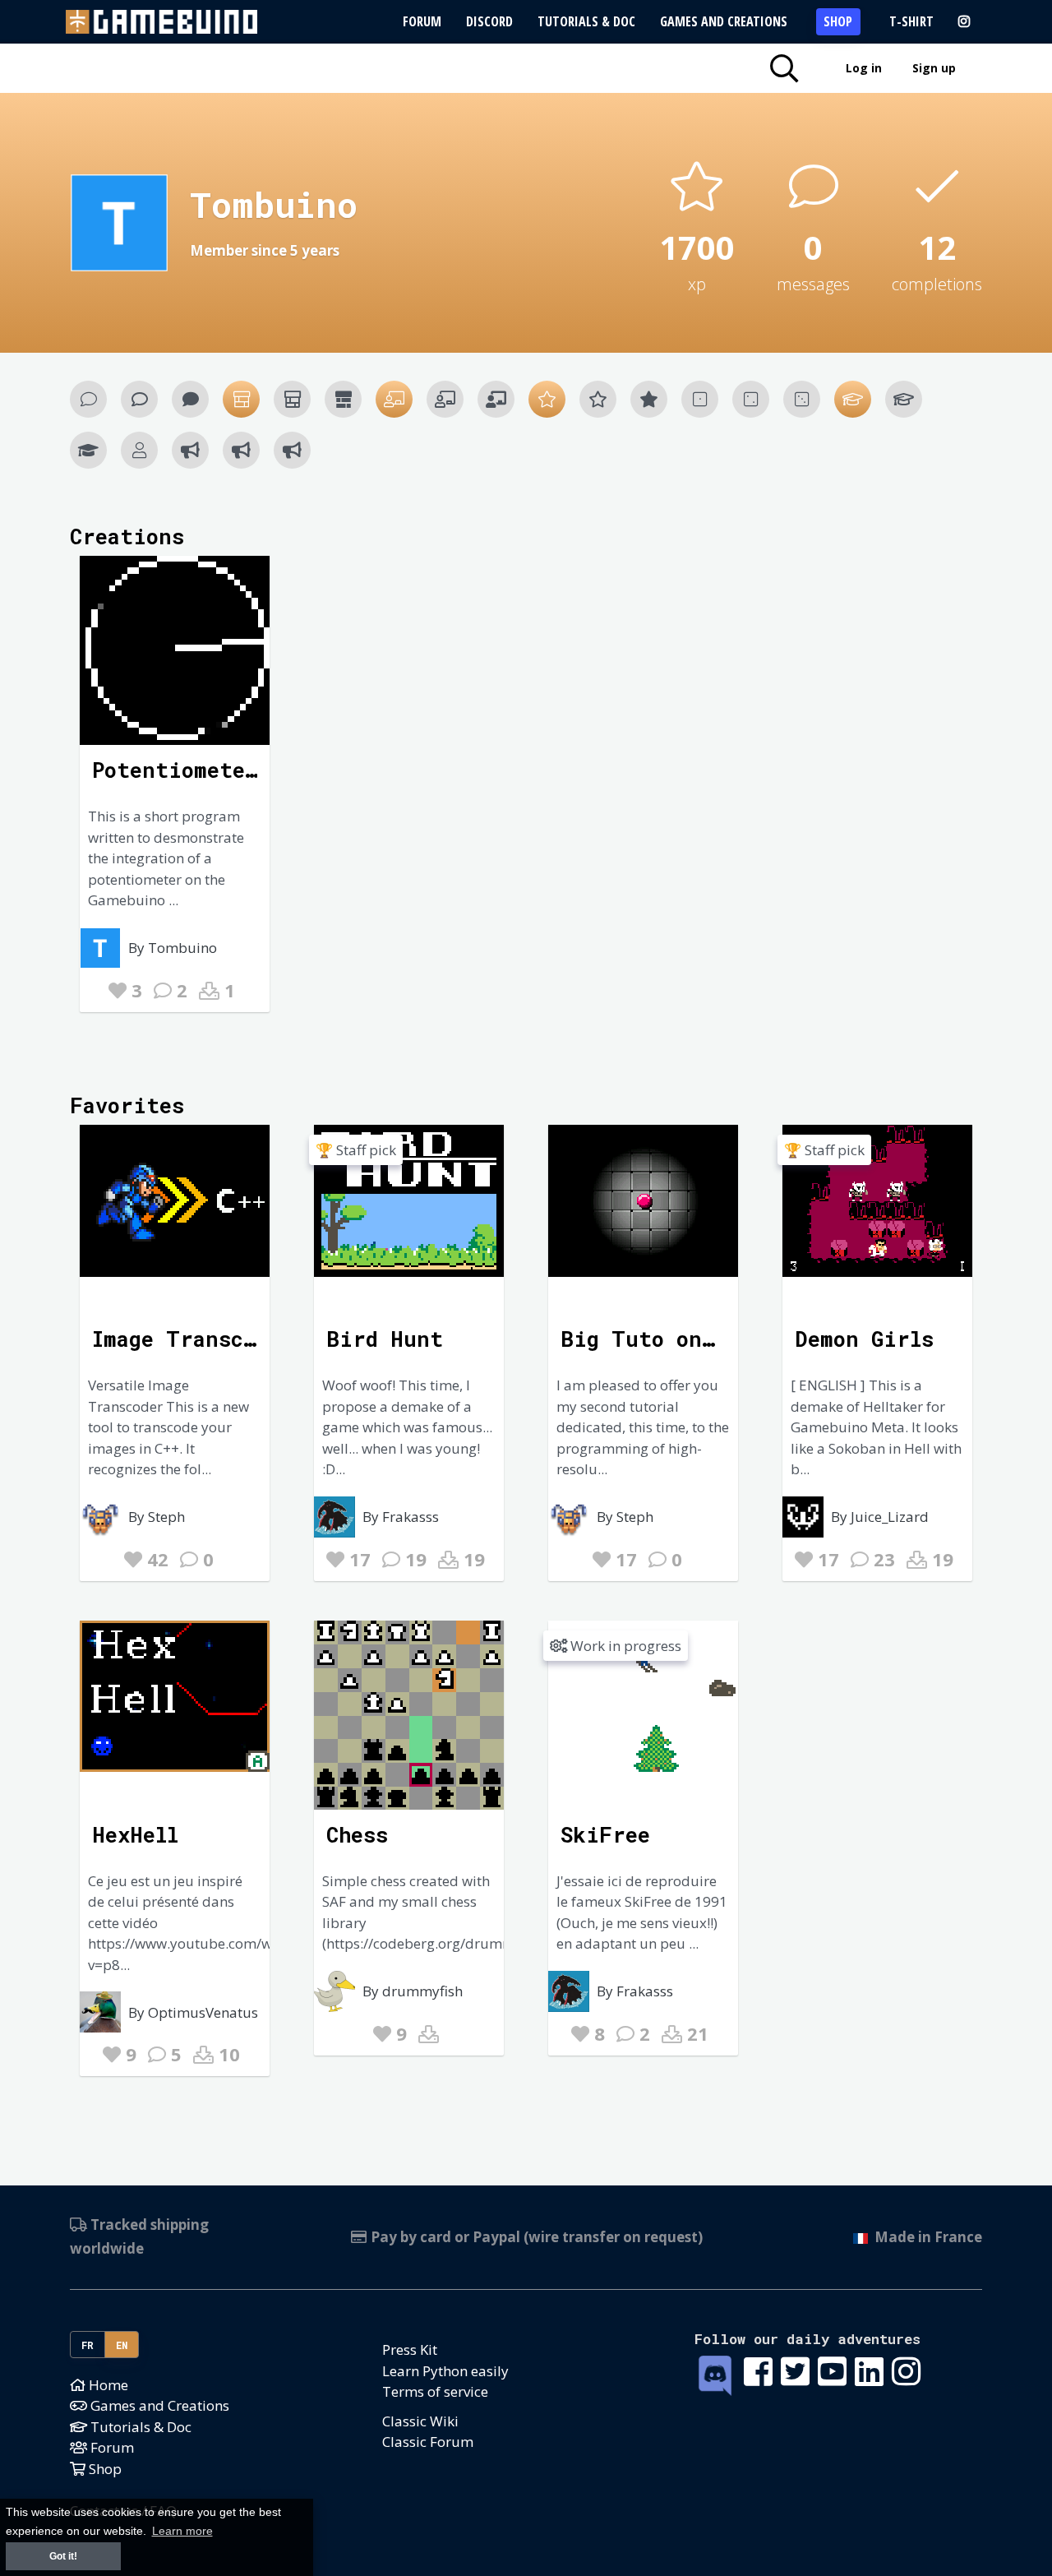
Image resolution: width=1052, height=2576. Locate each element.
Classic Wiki (420, 2421)
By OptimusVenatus (193, 2012)
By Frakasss (401, 1517)
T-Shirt (911, 21)
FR (88, 2345)
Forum (422, 21)
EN (122, 2345)
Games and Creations (724, 21)
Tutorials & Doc (586, 21)
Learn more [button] (182, 2531)
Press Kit (410, 2349)
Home (107, 2385)
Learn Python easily (445, 2371)
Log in (864, 68)
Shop (838, 21)
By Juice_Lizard (880, 1517)
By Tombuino (173, 948)
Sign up (934, 68)
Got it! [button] (63, 2556)
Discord (489, 21)
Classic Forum (428, 2442)
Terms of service (435, 2391)
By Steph (157, 1517)
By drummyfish (413, 1991)
